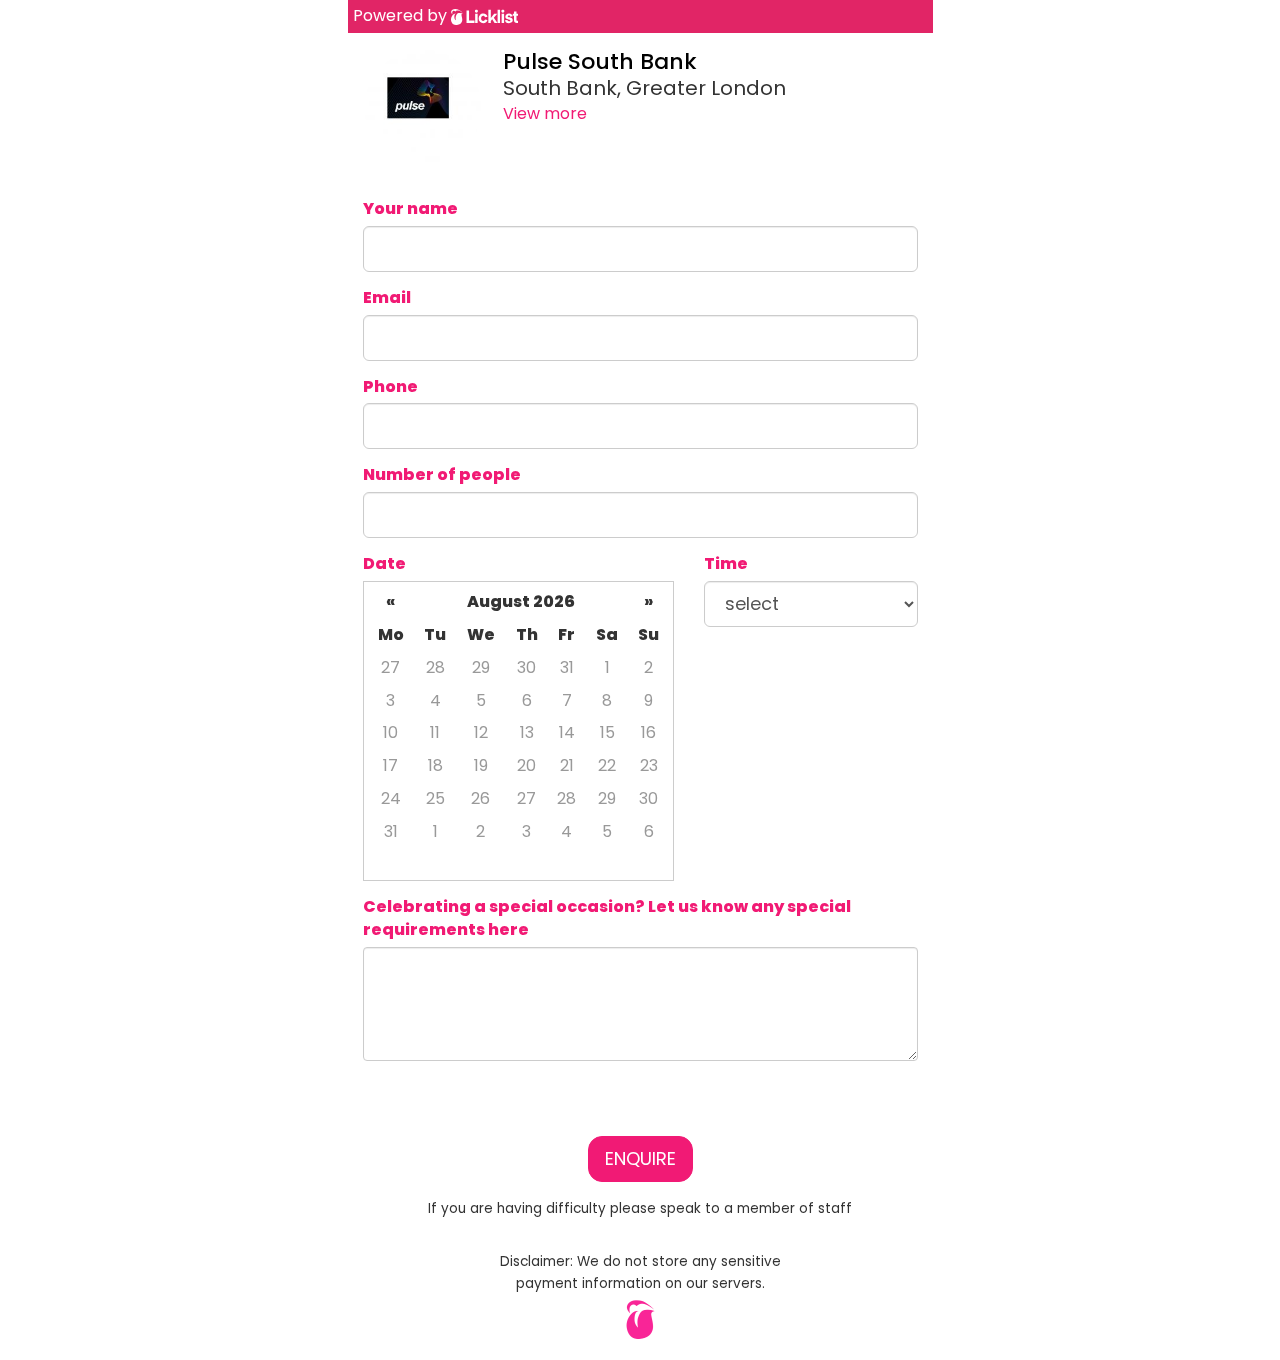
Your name (410, 209)
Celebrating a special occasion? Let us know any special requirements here (607, 918)
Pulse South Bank (600, 61)
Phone (390, 387)
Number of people (442, 475)
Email (387, 298)
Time (726, 564)
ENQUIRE (640, 1158)
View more (545, 113)
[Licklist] (484, 15)
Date (384, 564)
